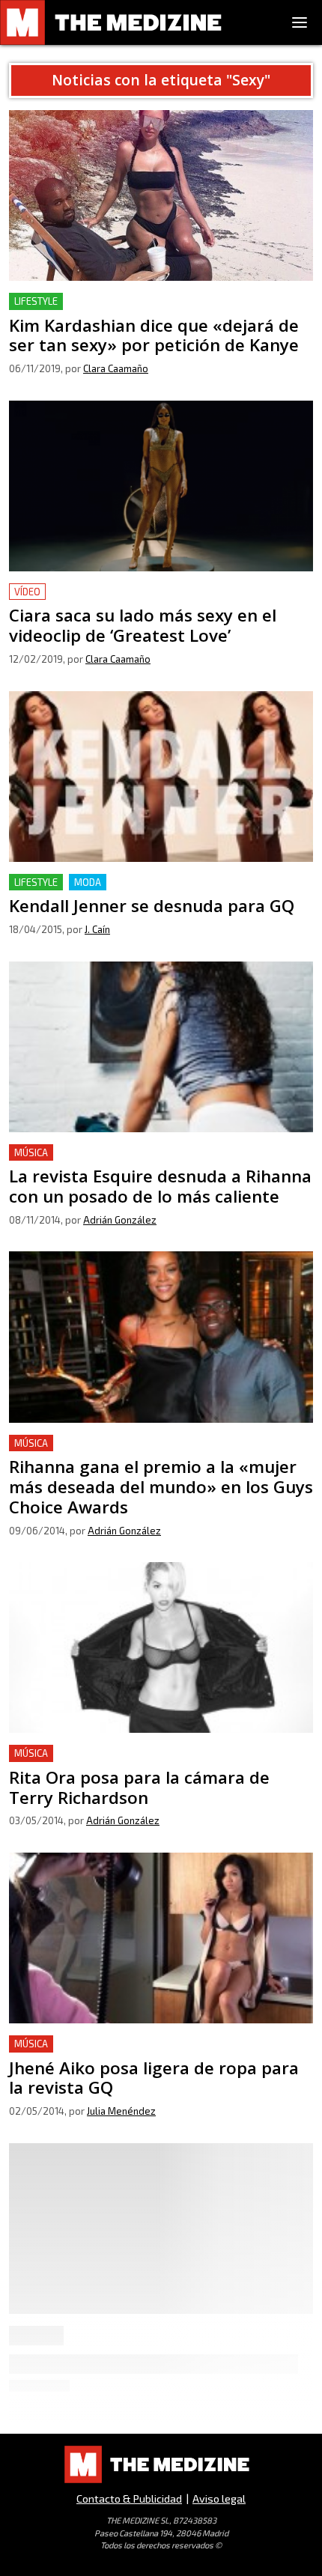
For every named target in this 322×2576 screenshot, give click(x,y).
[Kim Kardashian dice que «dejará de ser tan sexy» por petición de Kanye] (161, 195)
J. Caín (97, 929)
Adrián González (120, 1220)
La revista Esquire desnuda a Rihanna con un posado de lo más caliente (157, 1162)
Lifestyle (36, 301)
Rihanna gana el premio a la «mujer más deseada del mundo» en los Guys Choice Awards (151, 1452)
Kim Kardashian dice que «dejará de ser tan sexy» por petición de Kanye (153, 310)
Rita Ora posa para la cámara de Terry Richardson (142, 1753)
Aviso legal (219, 2498)
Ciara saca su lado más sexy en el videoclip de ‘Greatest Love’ (159, 601)
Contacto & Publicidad (129, 2498)
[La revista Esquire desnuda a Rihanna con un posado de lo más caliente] (161, 1047)
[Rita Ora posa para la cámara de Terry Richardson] (161, 1647)
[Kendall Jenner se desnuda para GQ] (161, 777)
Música (31, 1152)
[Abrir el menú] (300, 22)
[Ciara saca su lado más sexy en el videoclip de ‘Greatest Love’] (161, 486)
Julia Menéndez (121, 2111)
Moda (88, 882)
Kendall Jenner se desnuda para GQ (104, 883)
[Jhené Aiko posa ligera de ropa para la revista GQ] (161, 1938)
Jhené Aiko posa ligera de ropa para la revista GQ (141, 2044)
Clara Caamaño (116, 368)
